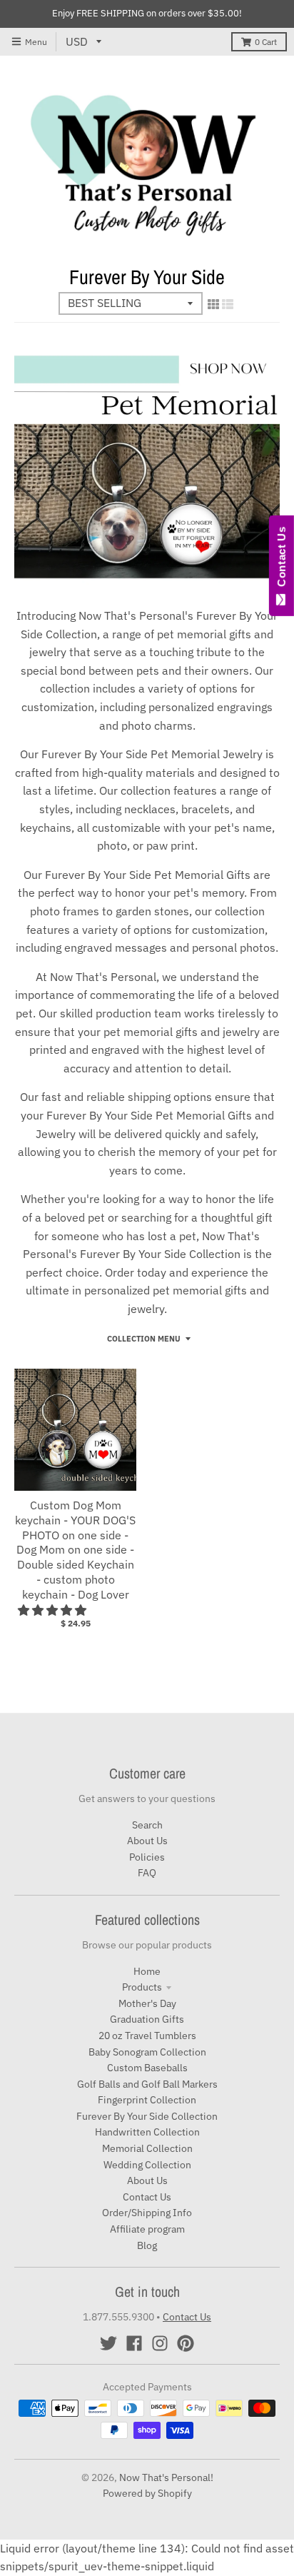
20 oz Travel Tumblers (147, 2036)
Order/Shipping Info (147, 2213)
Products (142, 1987)
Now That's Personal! (166, 2477)
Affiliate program (147, 2229)
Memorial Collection (147, 2148)
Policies (147, 1857)
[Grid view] (213, 304)
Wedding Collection (147, 2165)
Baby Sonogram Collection (147, 2052)
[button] (54, 1610)
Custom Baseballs (147, 2068)
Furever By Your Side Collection (147, 2116)
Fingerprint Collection (147, 2100)
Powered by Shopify (147, 2493)
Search (147, 1825)
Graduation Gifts (147, 2019)
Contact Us (147, 2197)
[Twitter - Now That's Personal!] (108, 2343)
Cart (266, 42)
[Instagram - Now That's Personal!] (160, 2343)
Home (147, 1971)
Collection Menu (144, 1339)
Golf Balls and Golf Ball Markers (147, 2084)
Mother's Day (147, 2003)
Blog (147, 2245)
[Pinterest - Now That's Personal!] (186, 2343)
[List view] (228, 304)
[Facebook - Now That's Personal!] (134, 2343)
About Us (147, 1841)
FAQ (147, 1873)
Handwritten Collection (147, 2132)
